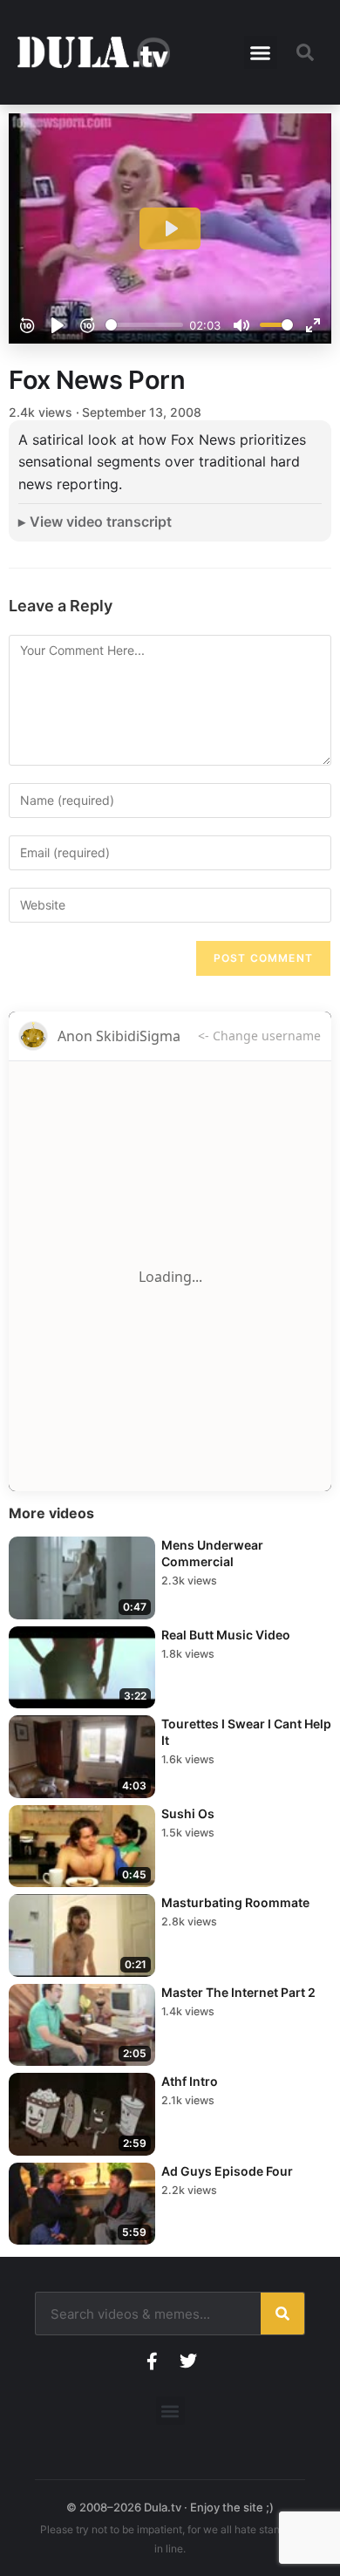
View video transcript (101, 521)
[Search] (282, 2314)
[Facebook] (152, 2361)
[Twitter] (188, 2361)
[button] (261, 52)
